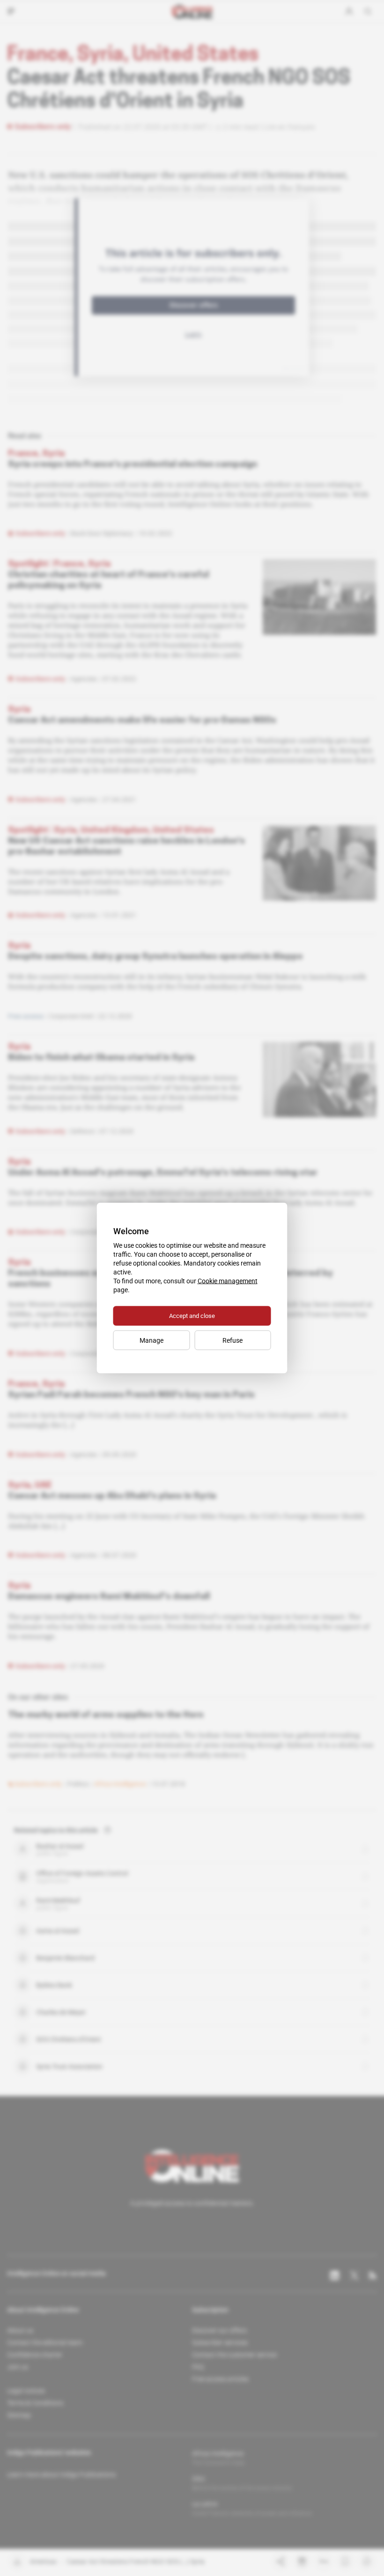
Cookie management (228, 1281)
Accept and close (192, 1316)
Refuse (233, 1340)
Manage (151, 1340)
